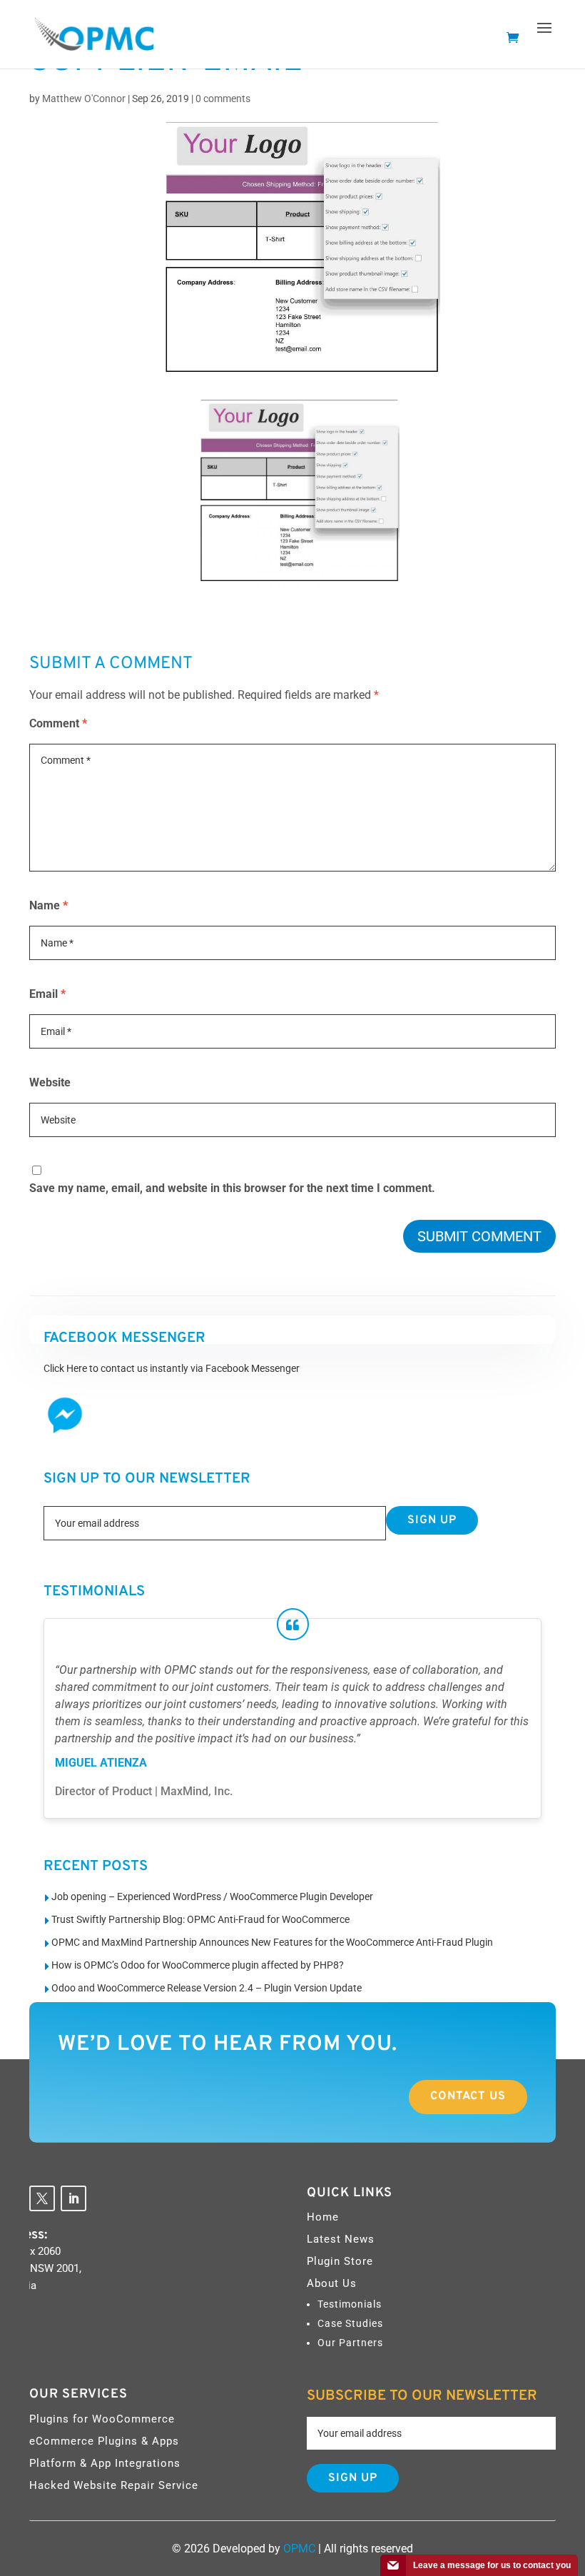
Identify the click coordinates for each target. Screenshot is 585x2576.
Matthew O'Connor (84, 99)
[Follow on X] (42, 2198)
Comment (58, 723)
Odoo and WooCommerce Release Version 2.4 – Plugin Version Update (207, 1988)
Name (49, 905)
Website (50, 1082)
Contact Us (468, 2096)
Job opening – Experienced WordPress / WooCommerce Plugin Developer (212, 1896)
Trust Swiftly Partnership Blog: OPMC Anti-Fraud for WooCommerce (200, 1919)
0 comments (223, 99)
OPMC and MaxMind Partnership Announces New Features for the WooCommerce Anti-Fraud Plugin (272, 1942)
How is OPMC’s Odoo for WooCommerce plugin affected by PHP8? (198, 1965)
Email (47, 994)
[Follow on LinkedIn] (73, 2198)
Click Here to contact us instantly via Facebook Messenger (172, 1368)
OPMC (299, 2549)
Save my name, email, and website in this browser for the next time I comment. (232, 1188)
